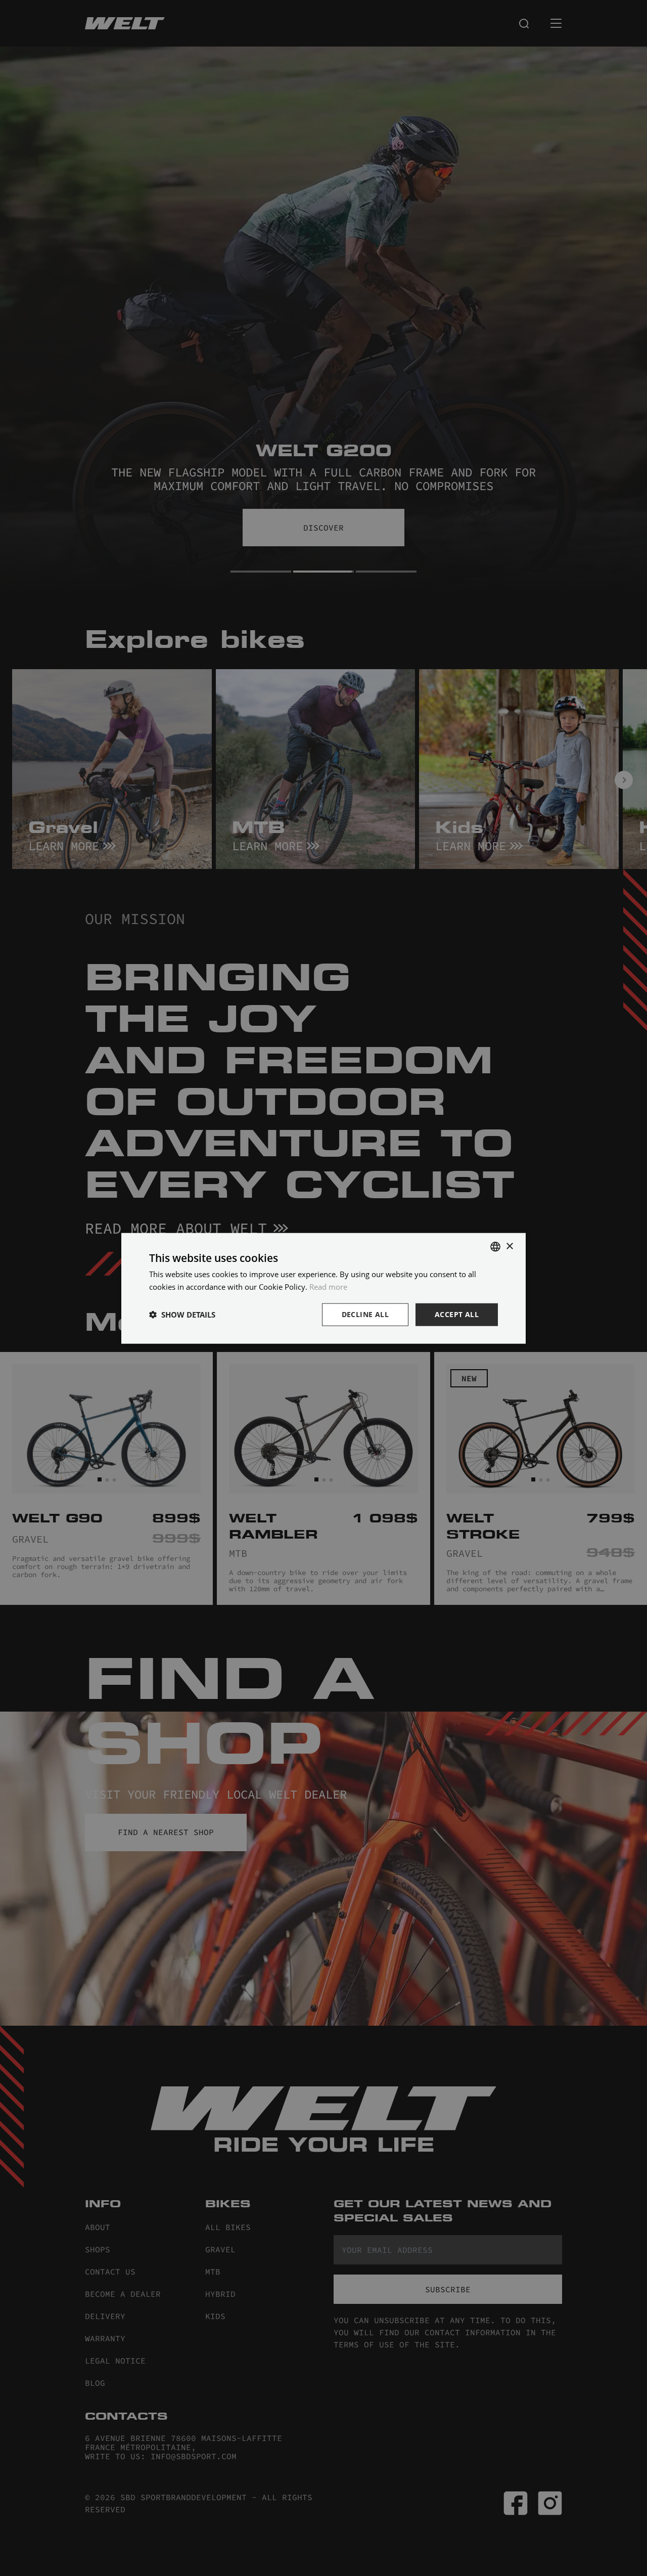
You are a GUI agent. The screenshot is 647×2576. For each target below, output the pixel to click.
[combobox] (495, 1246)
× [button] (509, 1246)
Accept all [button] (457, 1314)
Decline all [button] (365, 1314)
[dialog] (323, 1288)
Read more (328, 1286)
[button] (182, 1314)
